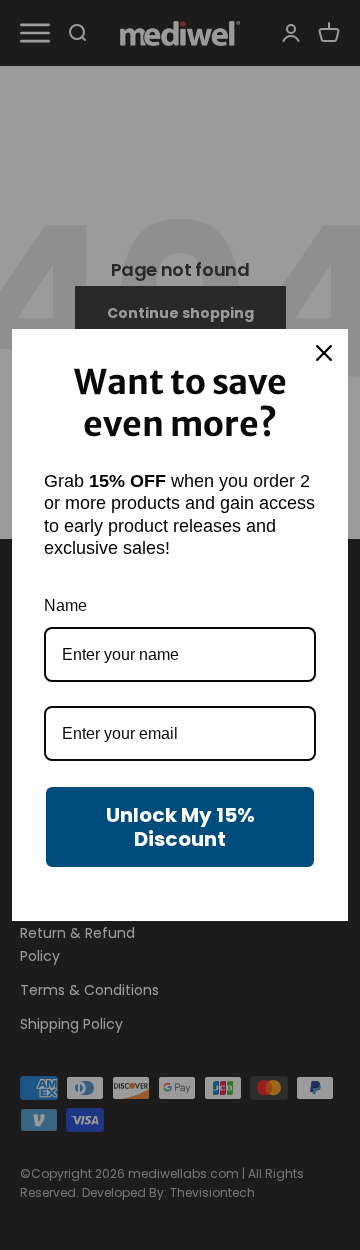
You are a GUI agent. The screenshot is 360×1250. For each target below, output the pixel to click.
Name (65, 605)
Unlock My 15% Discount (180, 827)
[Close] (324, 353)
